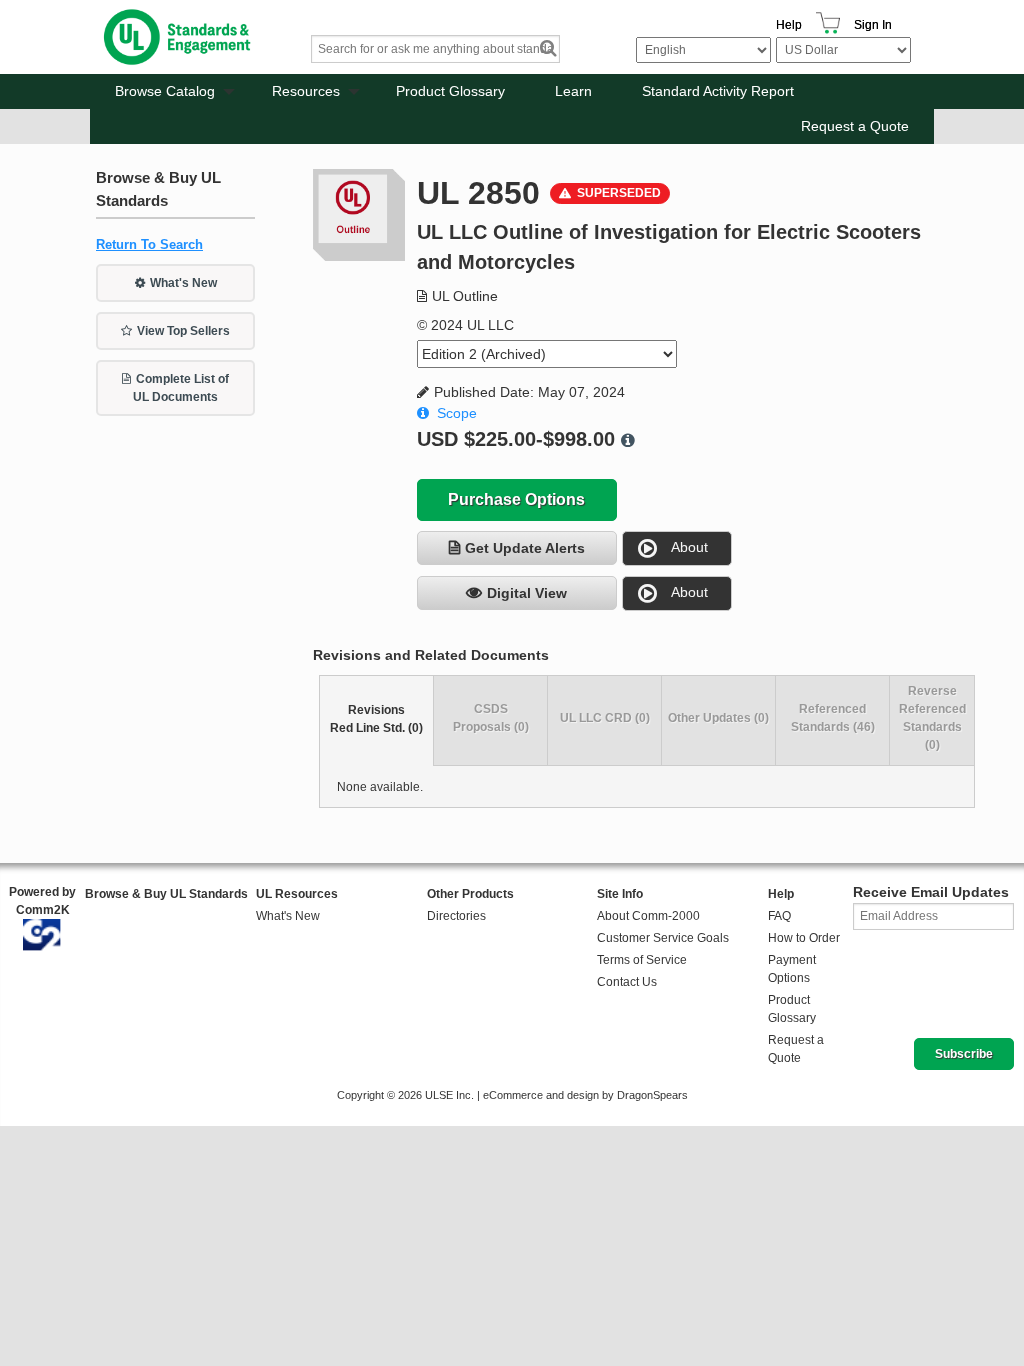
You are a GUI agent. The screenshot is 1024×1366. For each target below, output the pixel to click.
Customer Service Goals (663, 938)
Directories (456, 916)
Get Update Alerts (525, 548)
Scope (457, 413)
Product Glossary (450, 91)
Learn (573, 91)
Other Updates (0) (718, 718)
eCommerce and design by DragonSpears (585, 1095)
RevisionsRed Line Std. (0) (376, 719)
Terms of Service (642, 960)
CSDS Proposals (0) (491, 718)
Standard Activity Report (718, 91)
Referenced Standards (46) (833, 718)
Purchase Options (516, 499)
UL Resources (297, 894)
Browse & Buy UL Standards (166, 894)
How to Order (804, 938)
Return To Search (149, 244)
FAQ (779, 916)
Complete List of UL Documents (181, 388)
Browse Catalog (165, 91)
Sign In (873, 25)
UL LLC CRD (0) (605, 718)
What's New (183, 283)
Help (789, 25)
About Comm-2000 (648, 916)
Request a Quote (855, 126)
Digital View (527, 593)
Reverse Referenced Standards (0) (932, 718)
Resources (306, 91)
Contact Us (627, 982)
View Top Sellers (183, 331)
